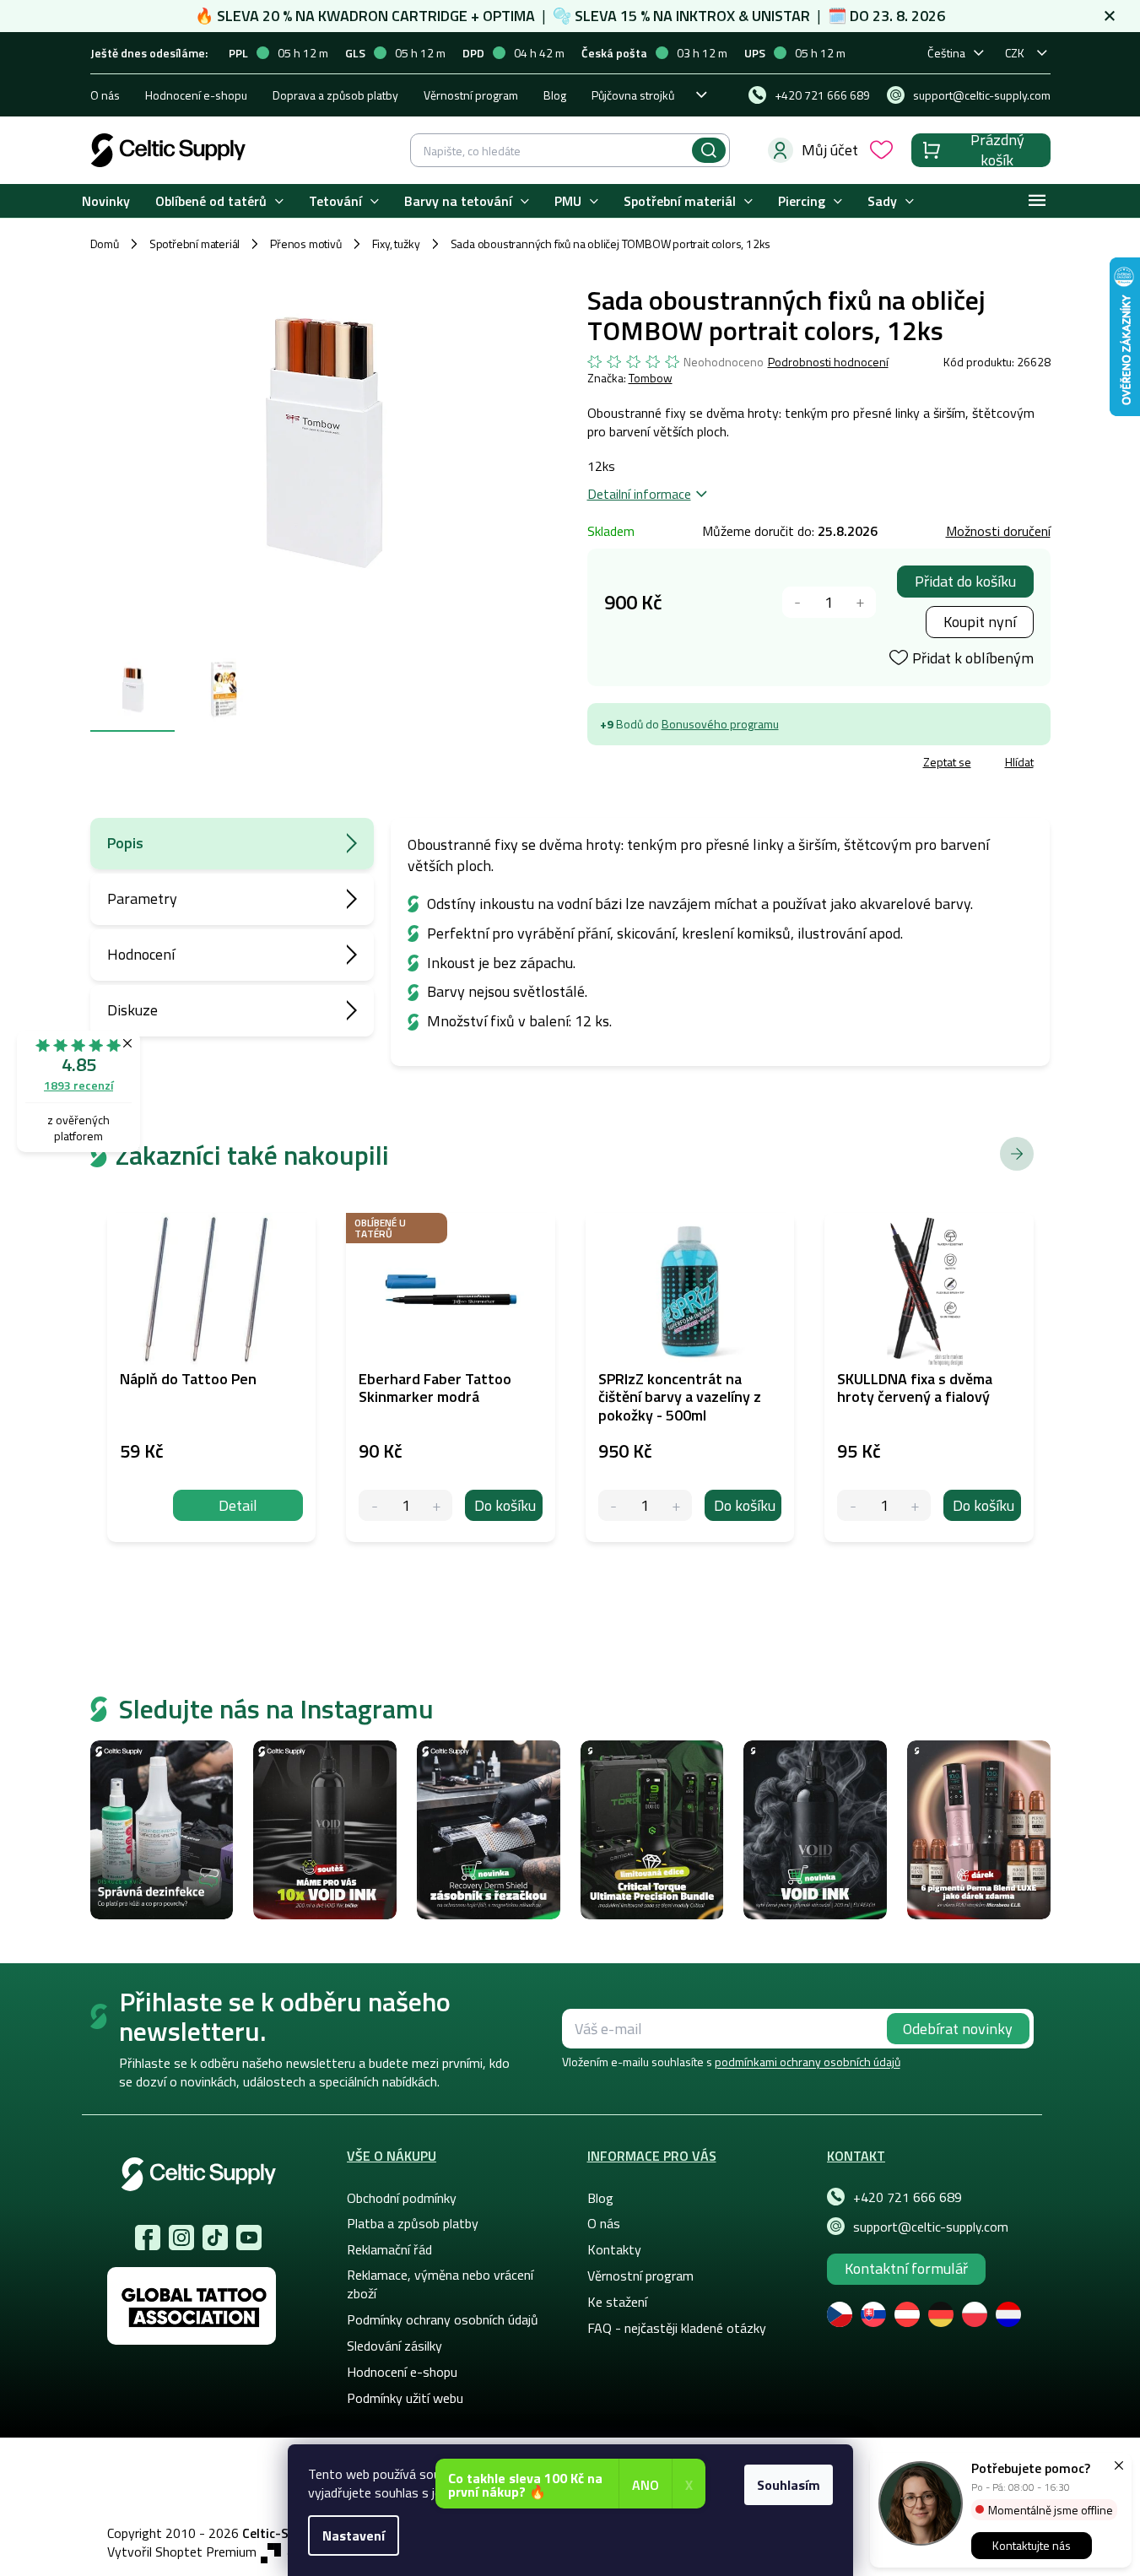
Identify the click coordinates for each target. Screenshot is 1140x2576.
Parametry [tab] (142, 898)
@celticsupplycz (215, 2238)
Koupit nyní (980, 622)
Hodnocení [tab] (141, 954)
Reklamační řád (389, 2249)
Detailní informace (639, 494)
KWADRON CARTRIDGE (393, 16)
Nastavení (354, 2535)
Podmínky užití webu (405, 2398)
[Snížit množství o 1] (798, 602)
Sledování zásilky (394, 2346)
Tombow (651, 378)
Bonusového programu (720, 724)
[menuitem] (106, 201)
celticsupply (181, 2238)
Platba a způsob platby (413, 2223)
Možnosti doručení (998, 531)
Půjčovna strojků (633, 95)
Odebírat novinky (958, 2029)
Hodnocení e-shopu (196, 95)
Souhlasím (789, 2485)
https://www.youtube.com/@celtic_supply (249, 2238)
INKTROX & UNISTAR (743, 16)
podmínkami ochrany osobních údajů (808, 2062)
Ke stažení (617, 2302)
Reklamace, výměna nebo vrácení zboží (440, 2284)
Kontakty (614, 2249)
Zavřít (686, 764)
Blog (555, 95)
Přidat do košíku (965, 581)
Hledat (709, 150)
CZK (1015, 53)
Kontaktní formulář (906, 2268)
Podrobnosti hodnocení (828, 362)
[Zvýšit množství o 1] (860, 602)
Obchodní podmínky (402, 2198)
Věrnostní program (471, 95)
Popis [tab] (125, 843)
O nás (105, 95)
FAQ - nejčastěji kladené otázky (677, 2328)
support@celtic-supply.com (931, 2227)
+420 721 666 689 (908, 2197)
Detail (238, 1505)
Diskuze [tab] (132, 1010)
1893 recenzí (78, 1085)
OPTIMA (509, 16)
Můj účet (830, 150)
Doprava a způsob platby (335, 95)
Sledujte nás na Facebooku (148, 2238)
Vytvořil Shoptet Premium (182, 2552)
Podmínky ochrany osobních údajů (443, 2319)
